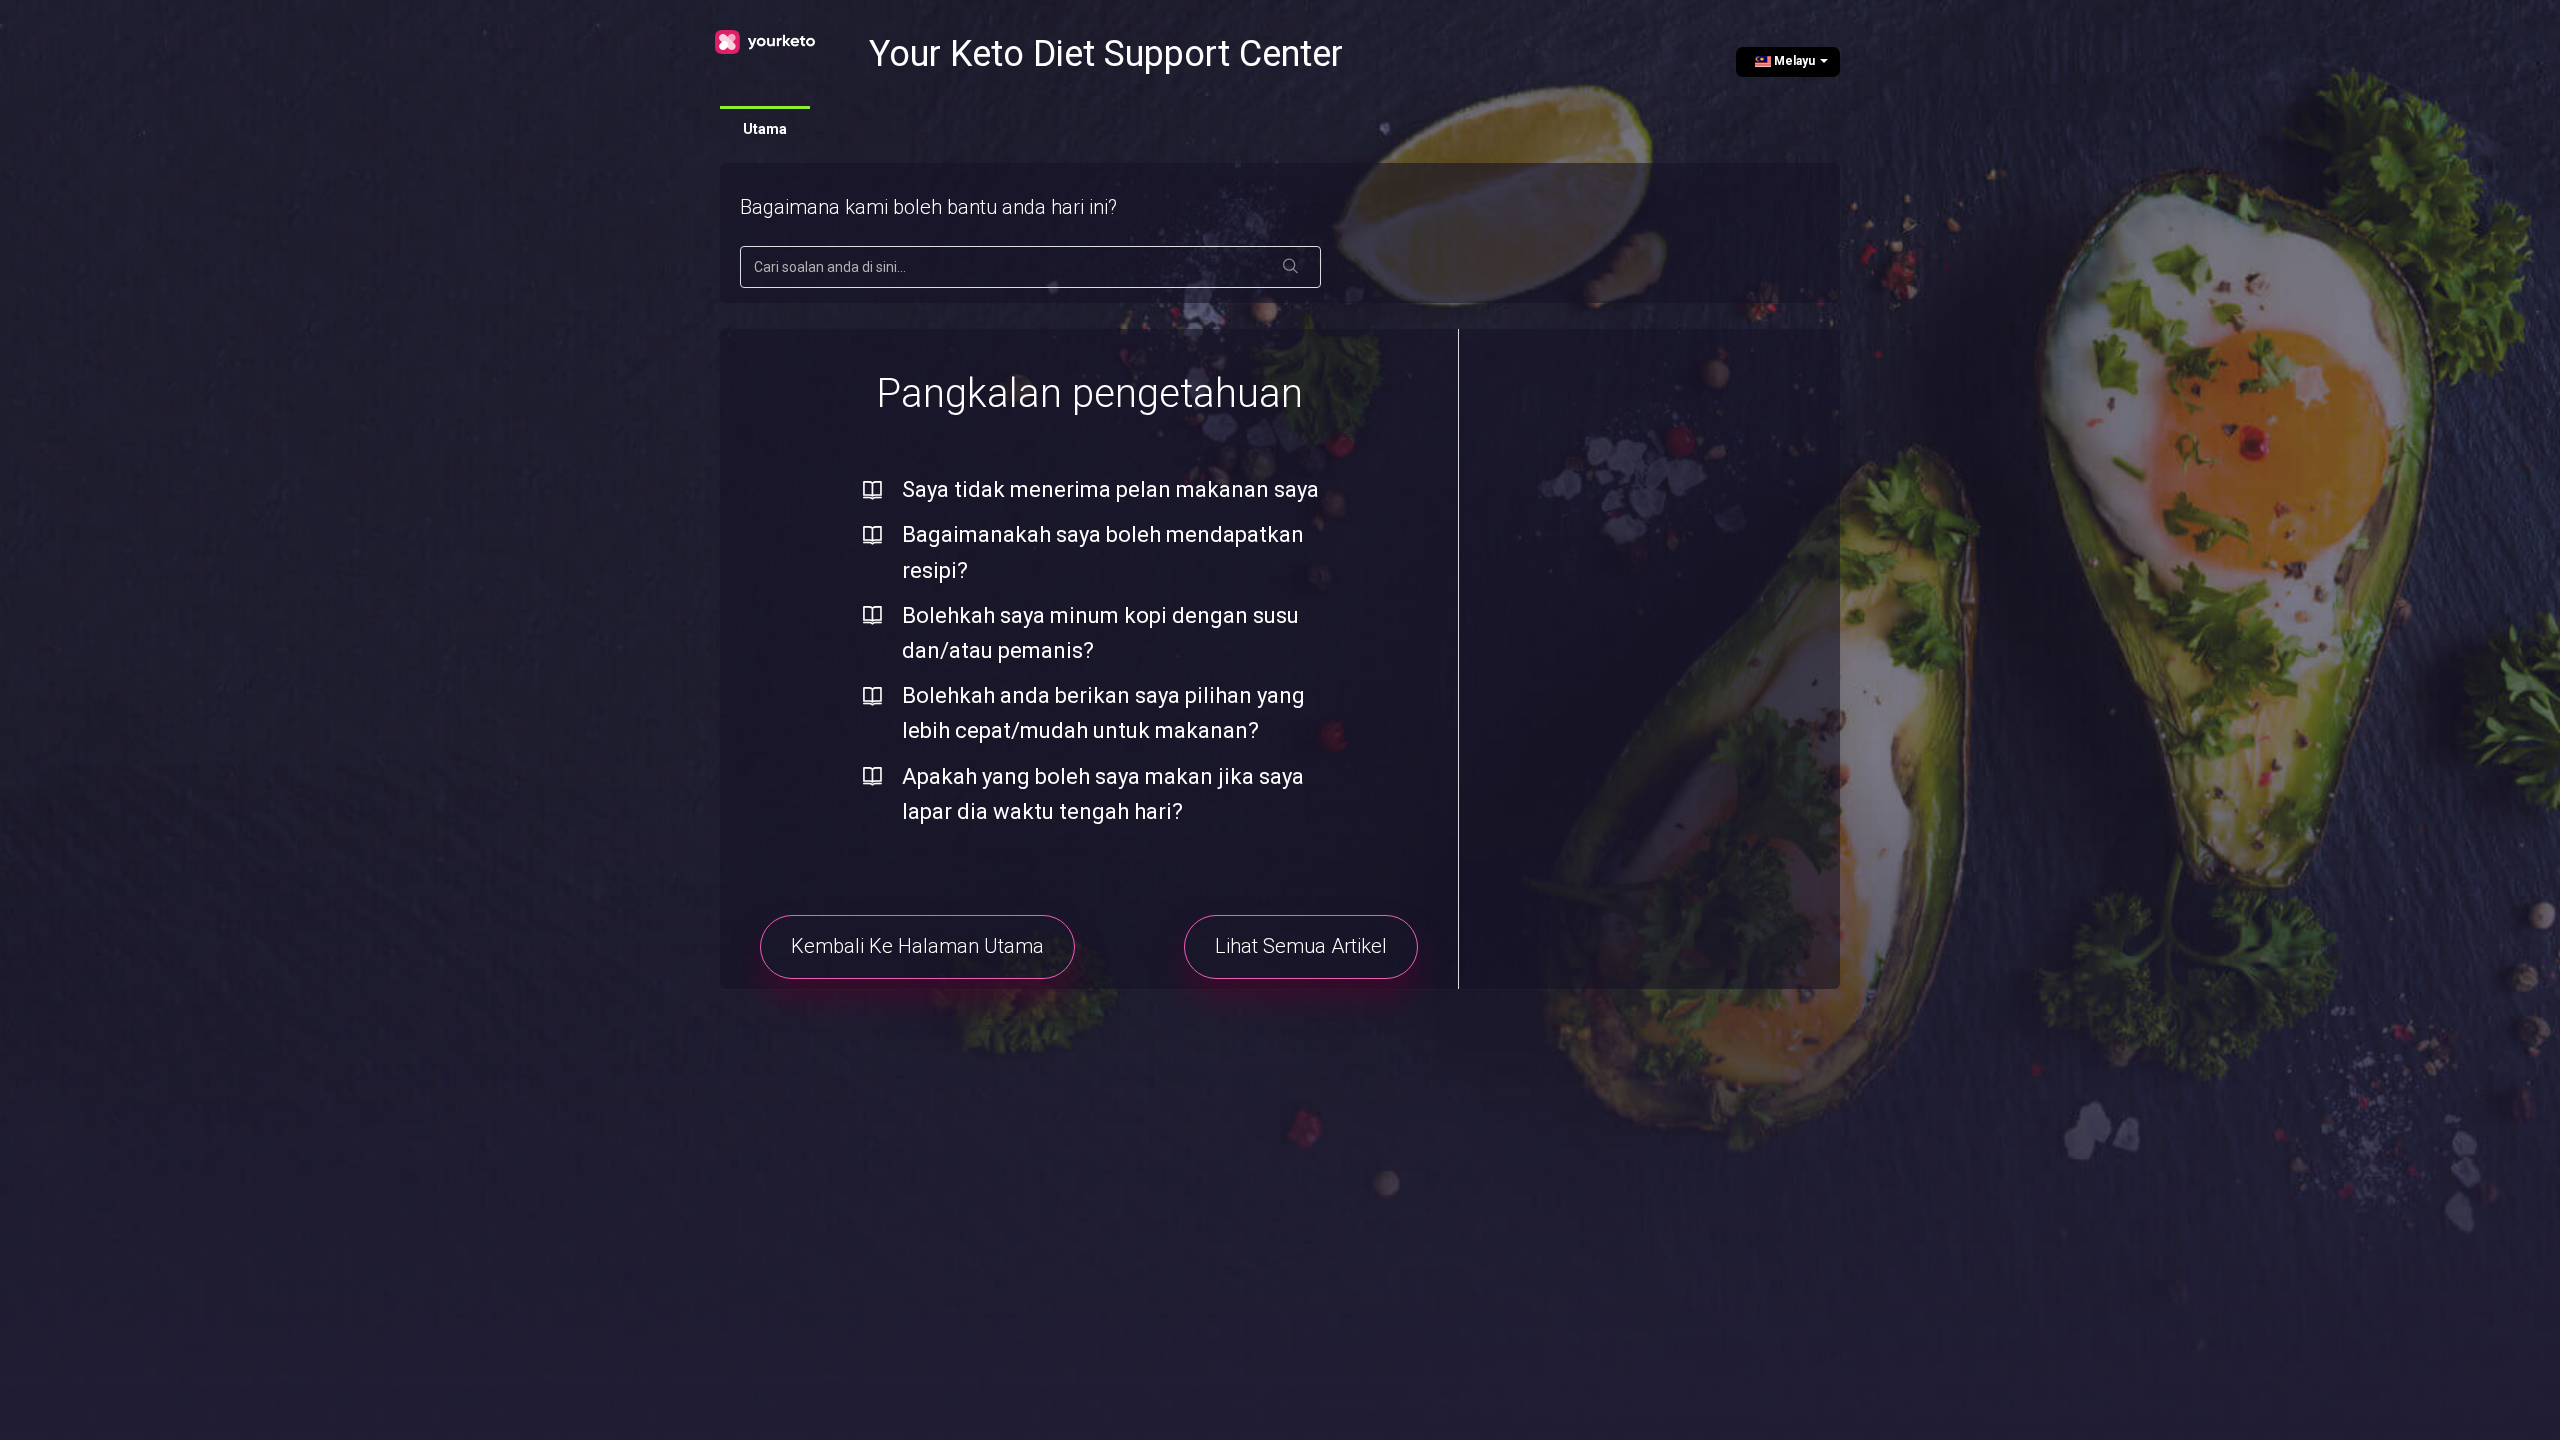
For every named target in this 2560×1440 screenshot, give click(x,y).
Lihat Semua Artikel (1301, 946)
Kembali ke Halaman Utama (917, 946)
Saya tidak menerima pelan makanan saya (1110, 489)
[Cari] (1291, 267)
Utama (765, 129)
